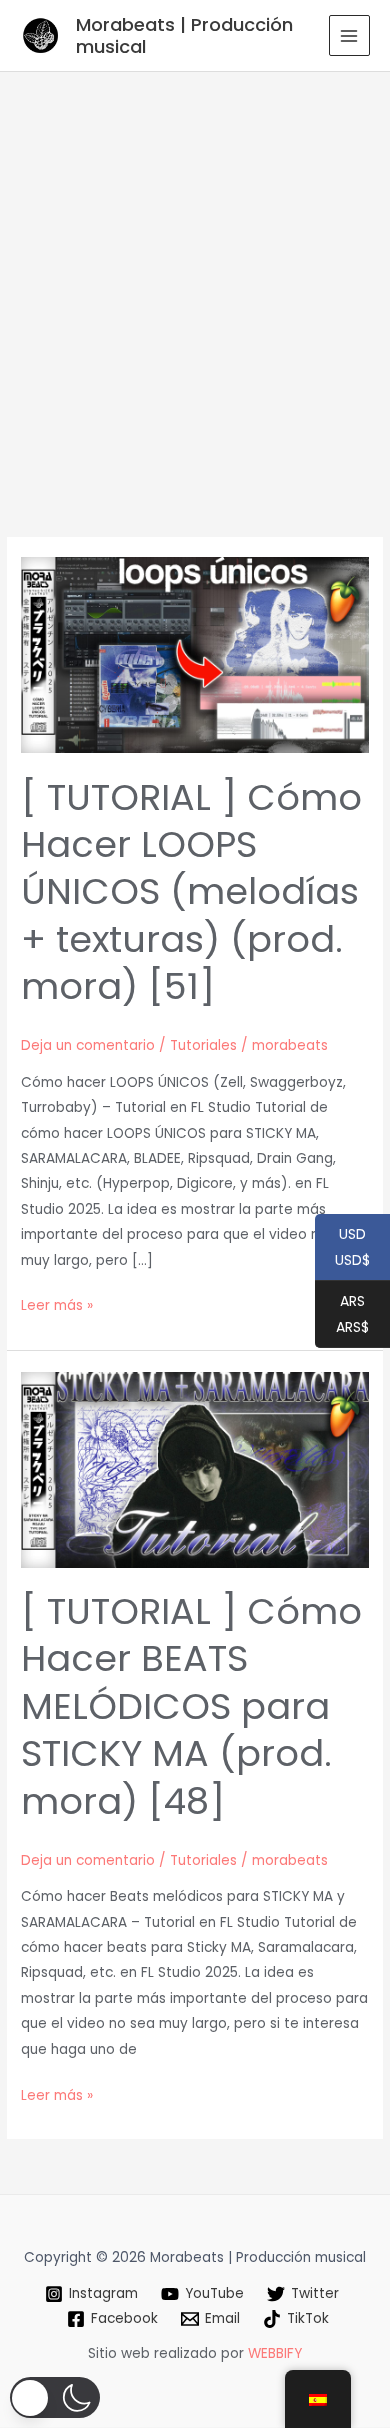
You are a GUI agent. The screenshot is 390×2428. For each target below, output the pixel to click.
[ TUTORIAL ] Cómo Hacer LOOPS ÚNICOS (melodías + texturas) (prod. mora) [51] (191, 892)
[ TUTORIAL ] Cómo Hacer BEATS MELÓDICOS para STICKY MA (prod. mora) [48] (191, 1706)
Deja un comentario (88, 1045)
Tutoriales (203, 1045)
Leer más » (57, 1306)
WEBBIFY (275, 2353)
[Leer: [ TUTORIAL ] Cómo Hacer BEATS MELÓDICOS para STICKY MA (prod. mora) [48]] (195, 1468)
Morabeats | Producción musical (184, 35)
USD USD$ (342, 1248)
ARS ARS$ (342, 1315)
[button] (55, 2397)
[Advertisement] (195, 277)
